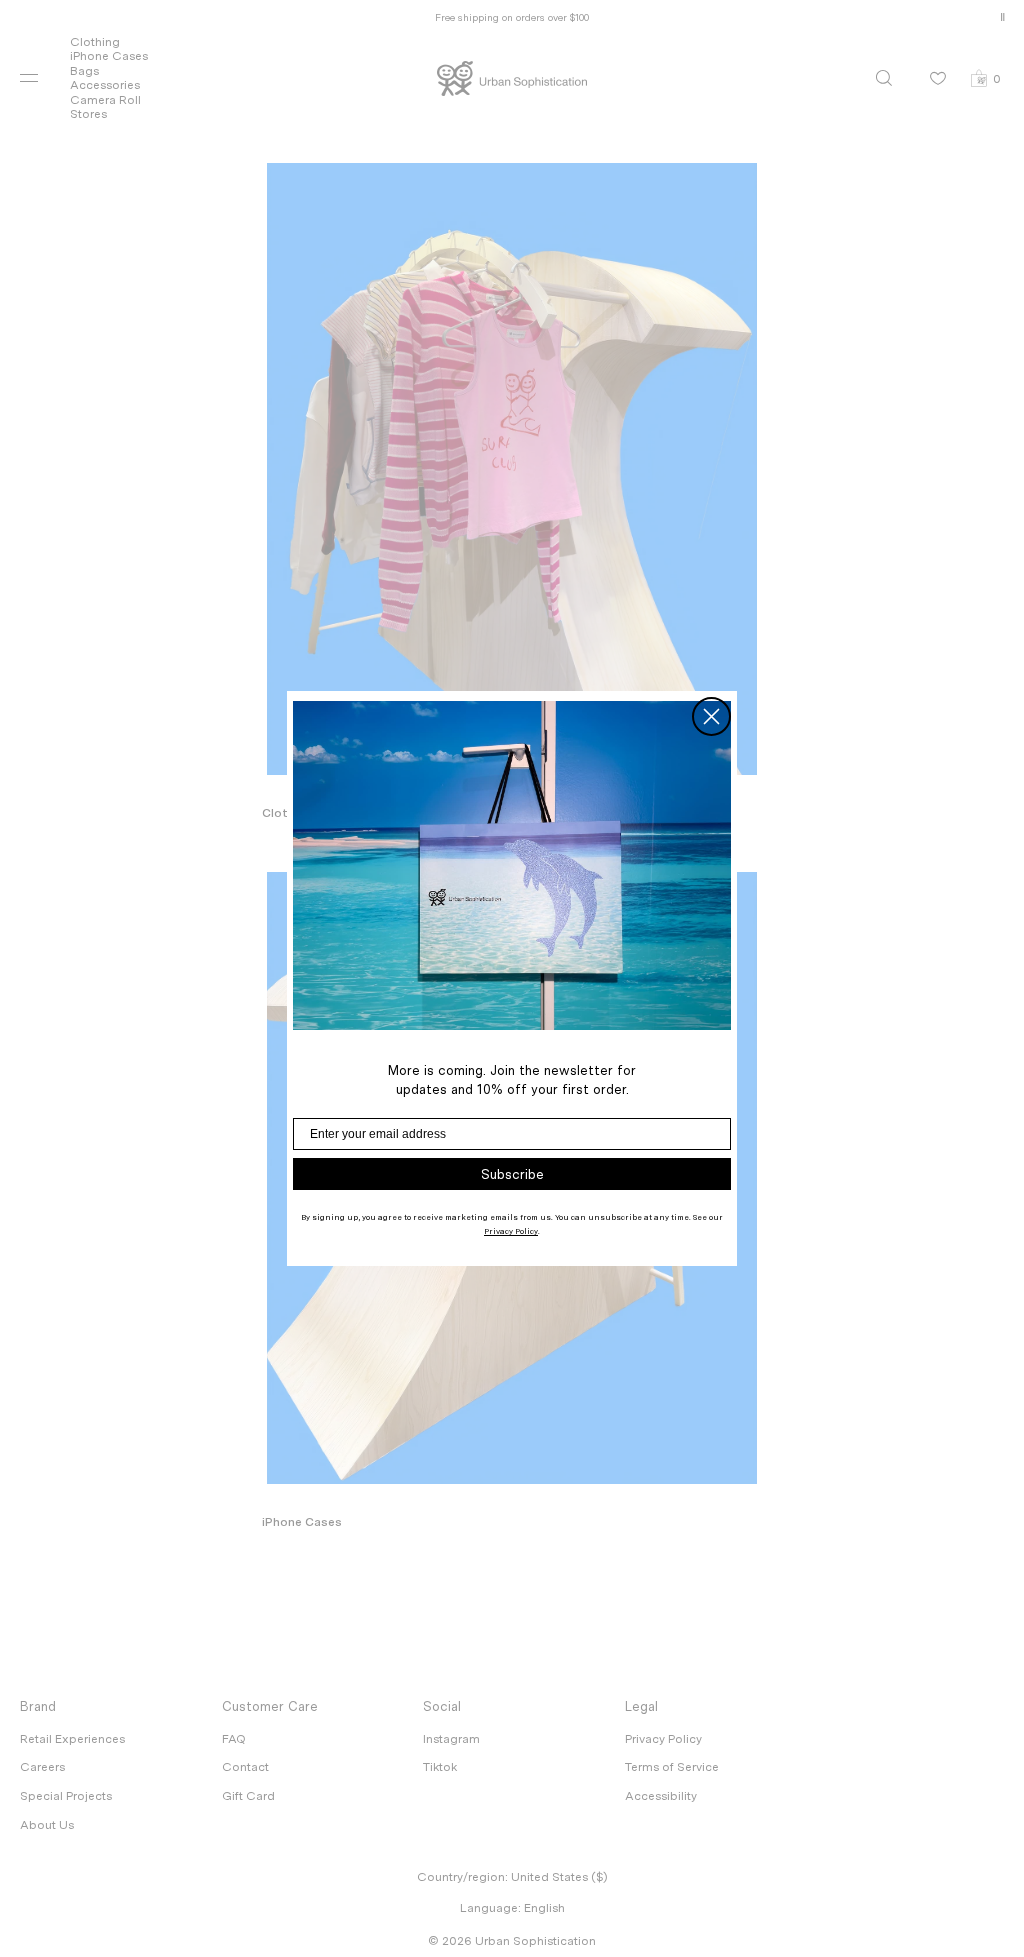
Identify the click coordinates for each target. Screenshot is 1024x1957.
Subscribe (512, 1174)
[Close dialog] (711, 716)
